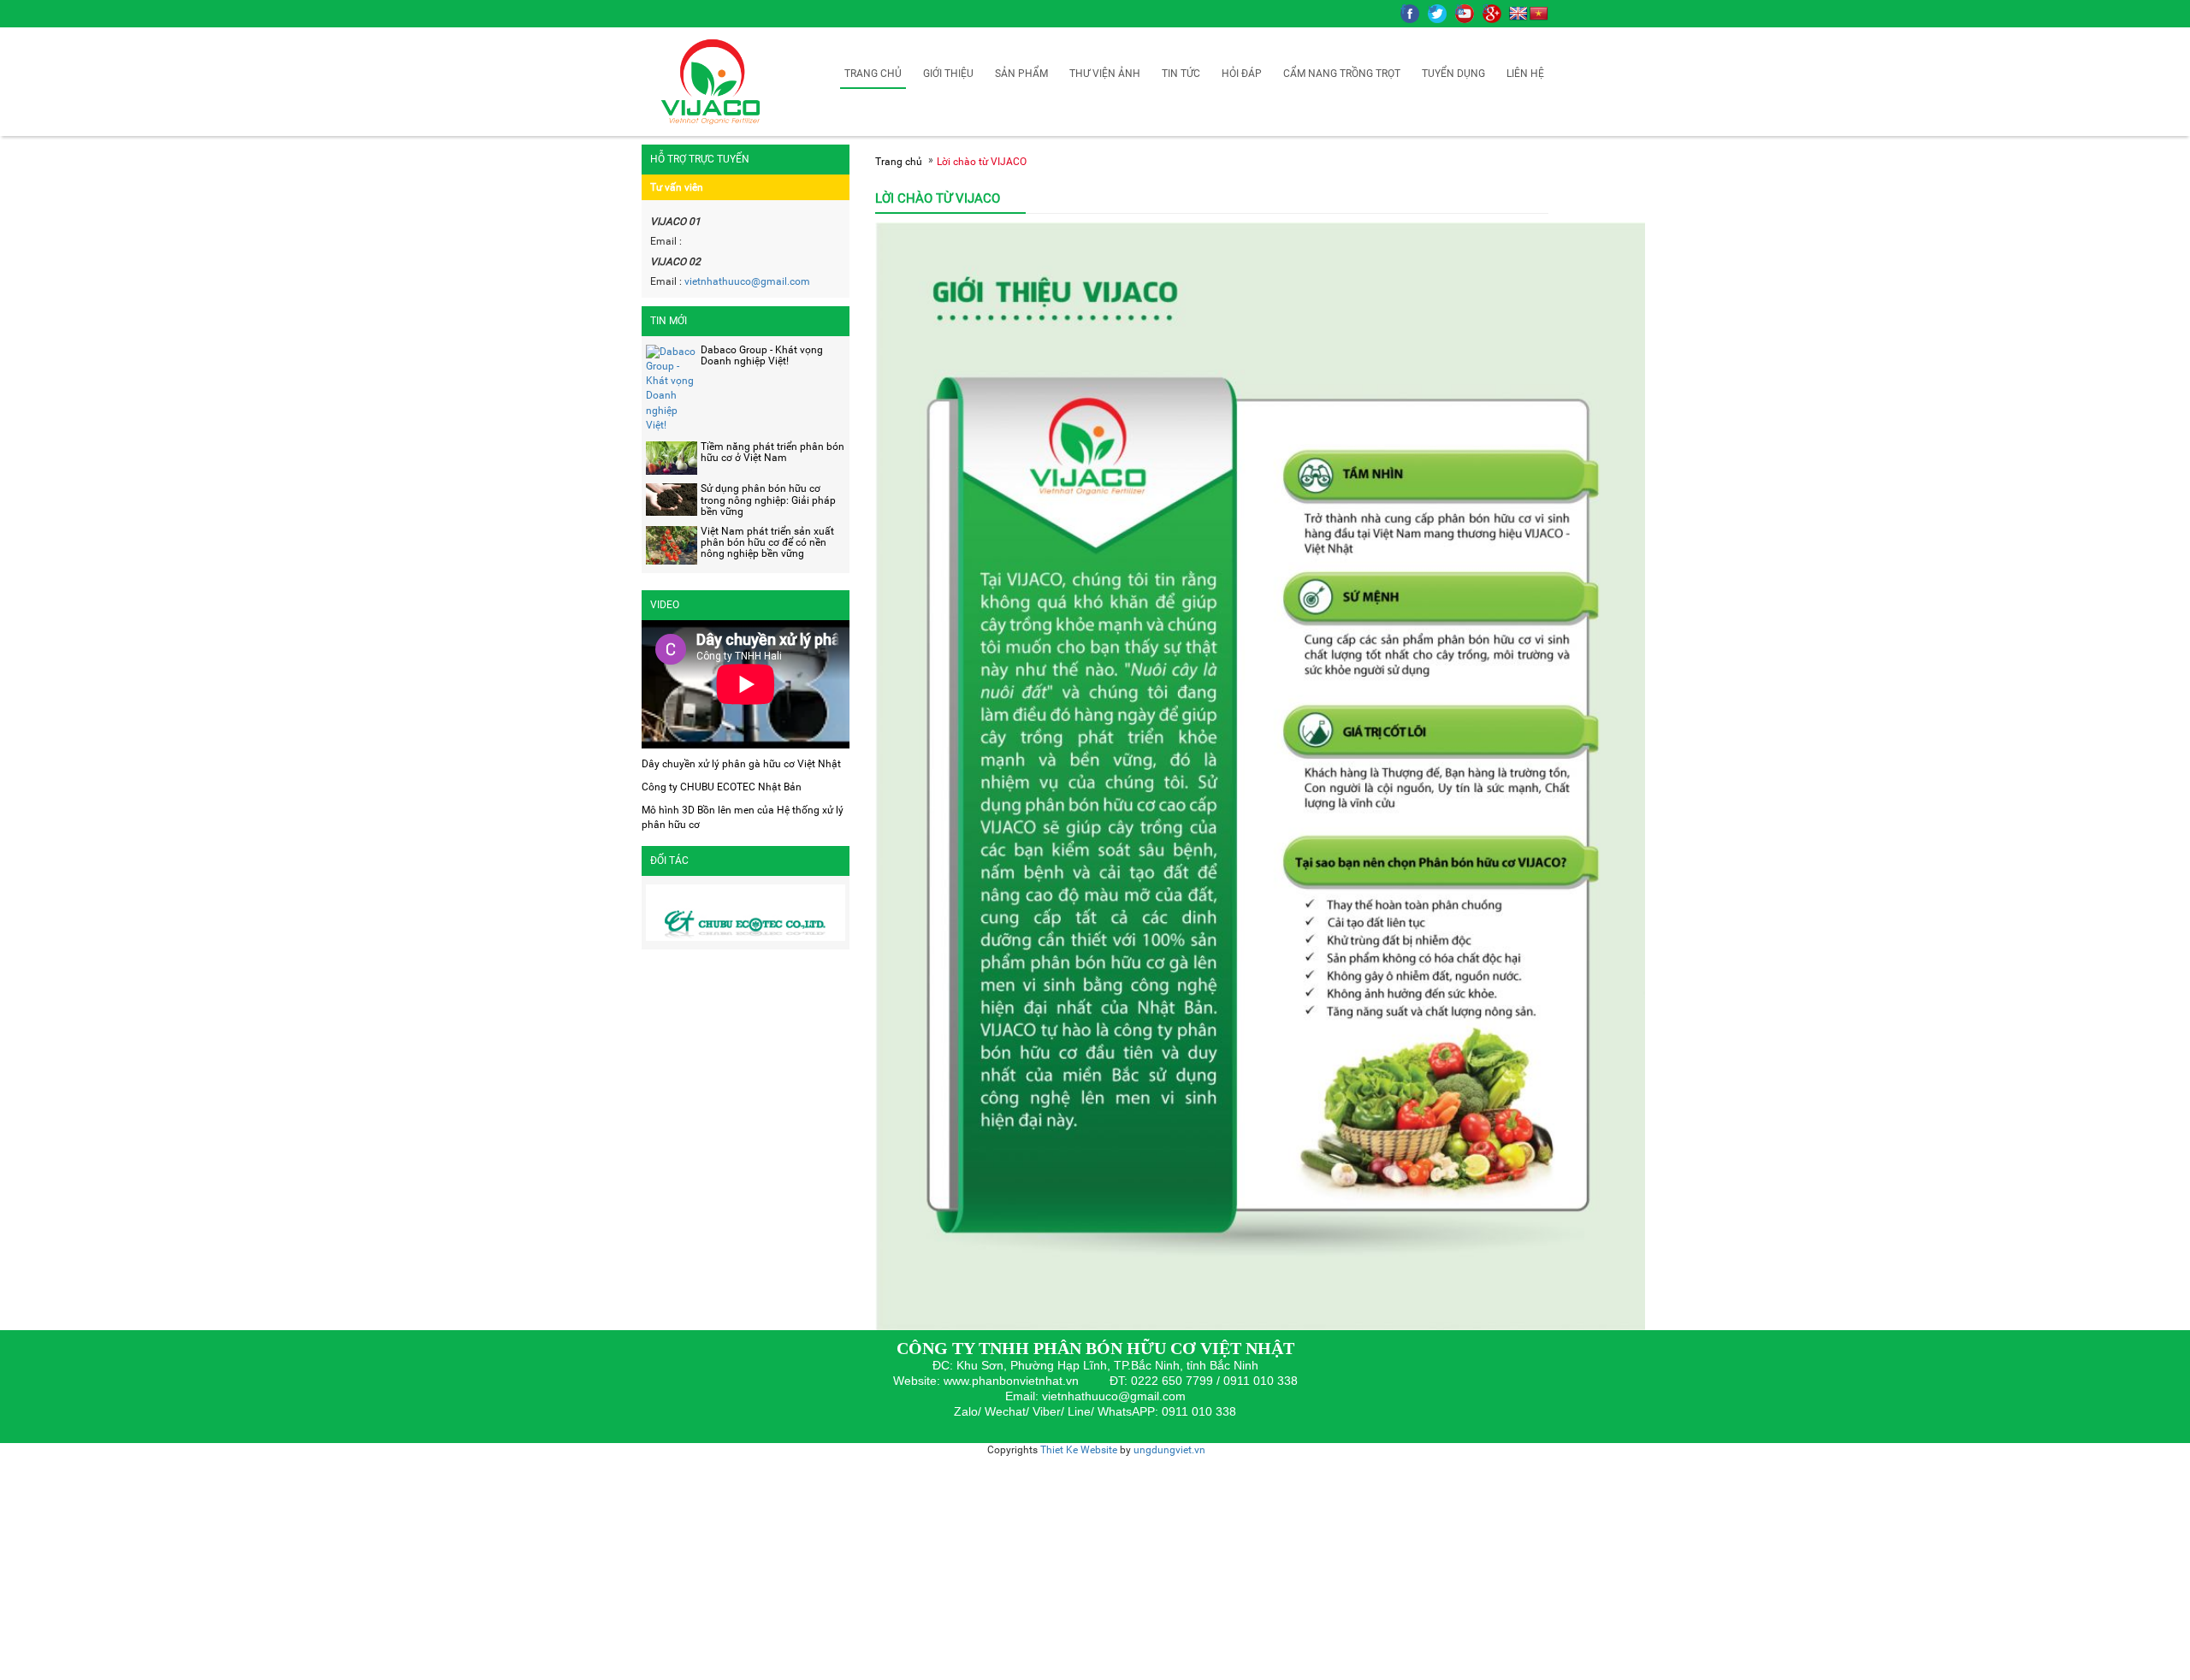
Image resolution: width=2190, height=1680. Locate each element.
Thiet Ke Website (1079, 1450)
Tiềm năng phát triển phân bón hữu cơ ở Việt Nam (772, 452)
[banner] (714, 81)
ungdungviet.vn (1169, 1450)
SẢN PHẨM (1021, 74)
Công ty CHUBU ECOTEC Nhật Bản (722, 787)
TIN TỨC (1181, 74)
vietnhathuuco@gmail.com (746, 281)
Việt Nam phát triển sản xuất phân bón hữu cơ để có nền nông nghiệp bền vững (767, 542)
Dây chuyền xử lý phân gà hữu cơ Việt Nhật (741, 764)
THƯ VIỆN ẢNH (1105, 74)
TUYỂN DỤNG (1453, 74)
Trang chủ (873, 74)
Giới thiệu (948, 74)
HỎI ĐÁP (1242, 74)
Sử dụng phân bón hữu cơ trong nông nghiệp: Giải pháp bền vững (768, 500)
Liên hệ (1525, 74)
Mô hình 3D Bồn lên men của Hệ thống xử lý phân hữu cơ (743, 817)
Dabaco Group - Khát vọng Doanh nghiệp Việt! (762, 355)
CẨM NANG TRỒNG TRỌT (1342, 74)
